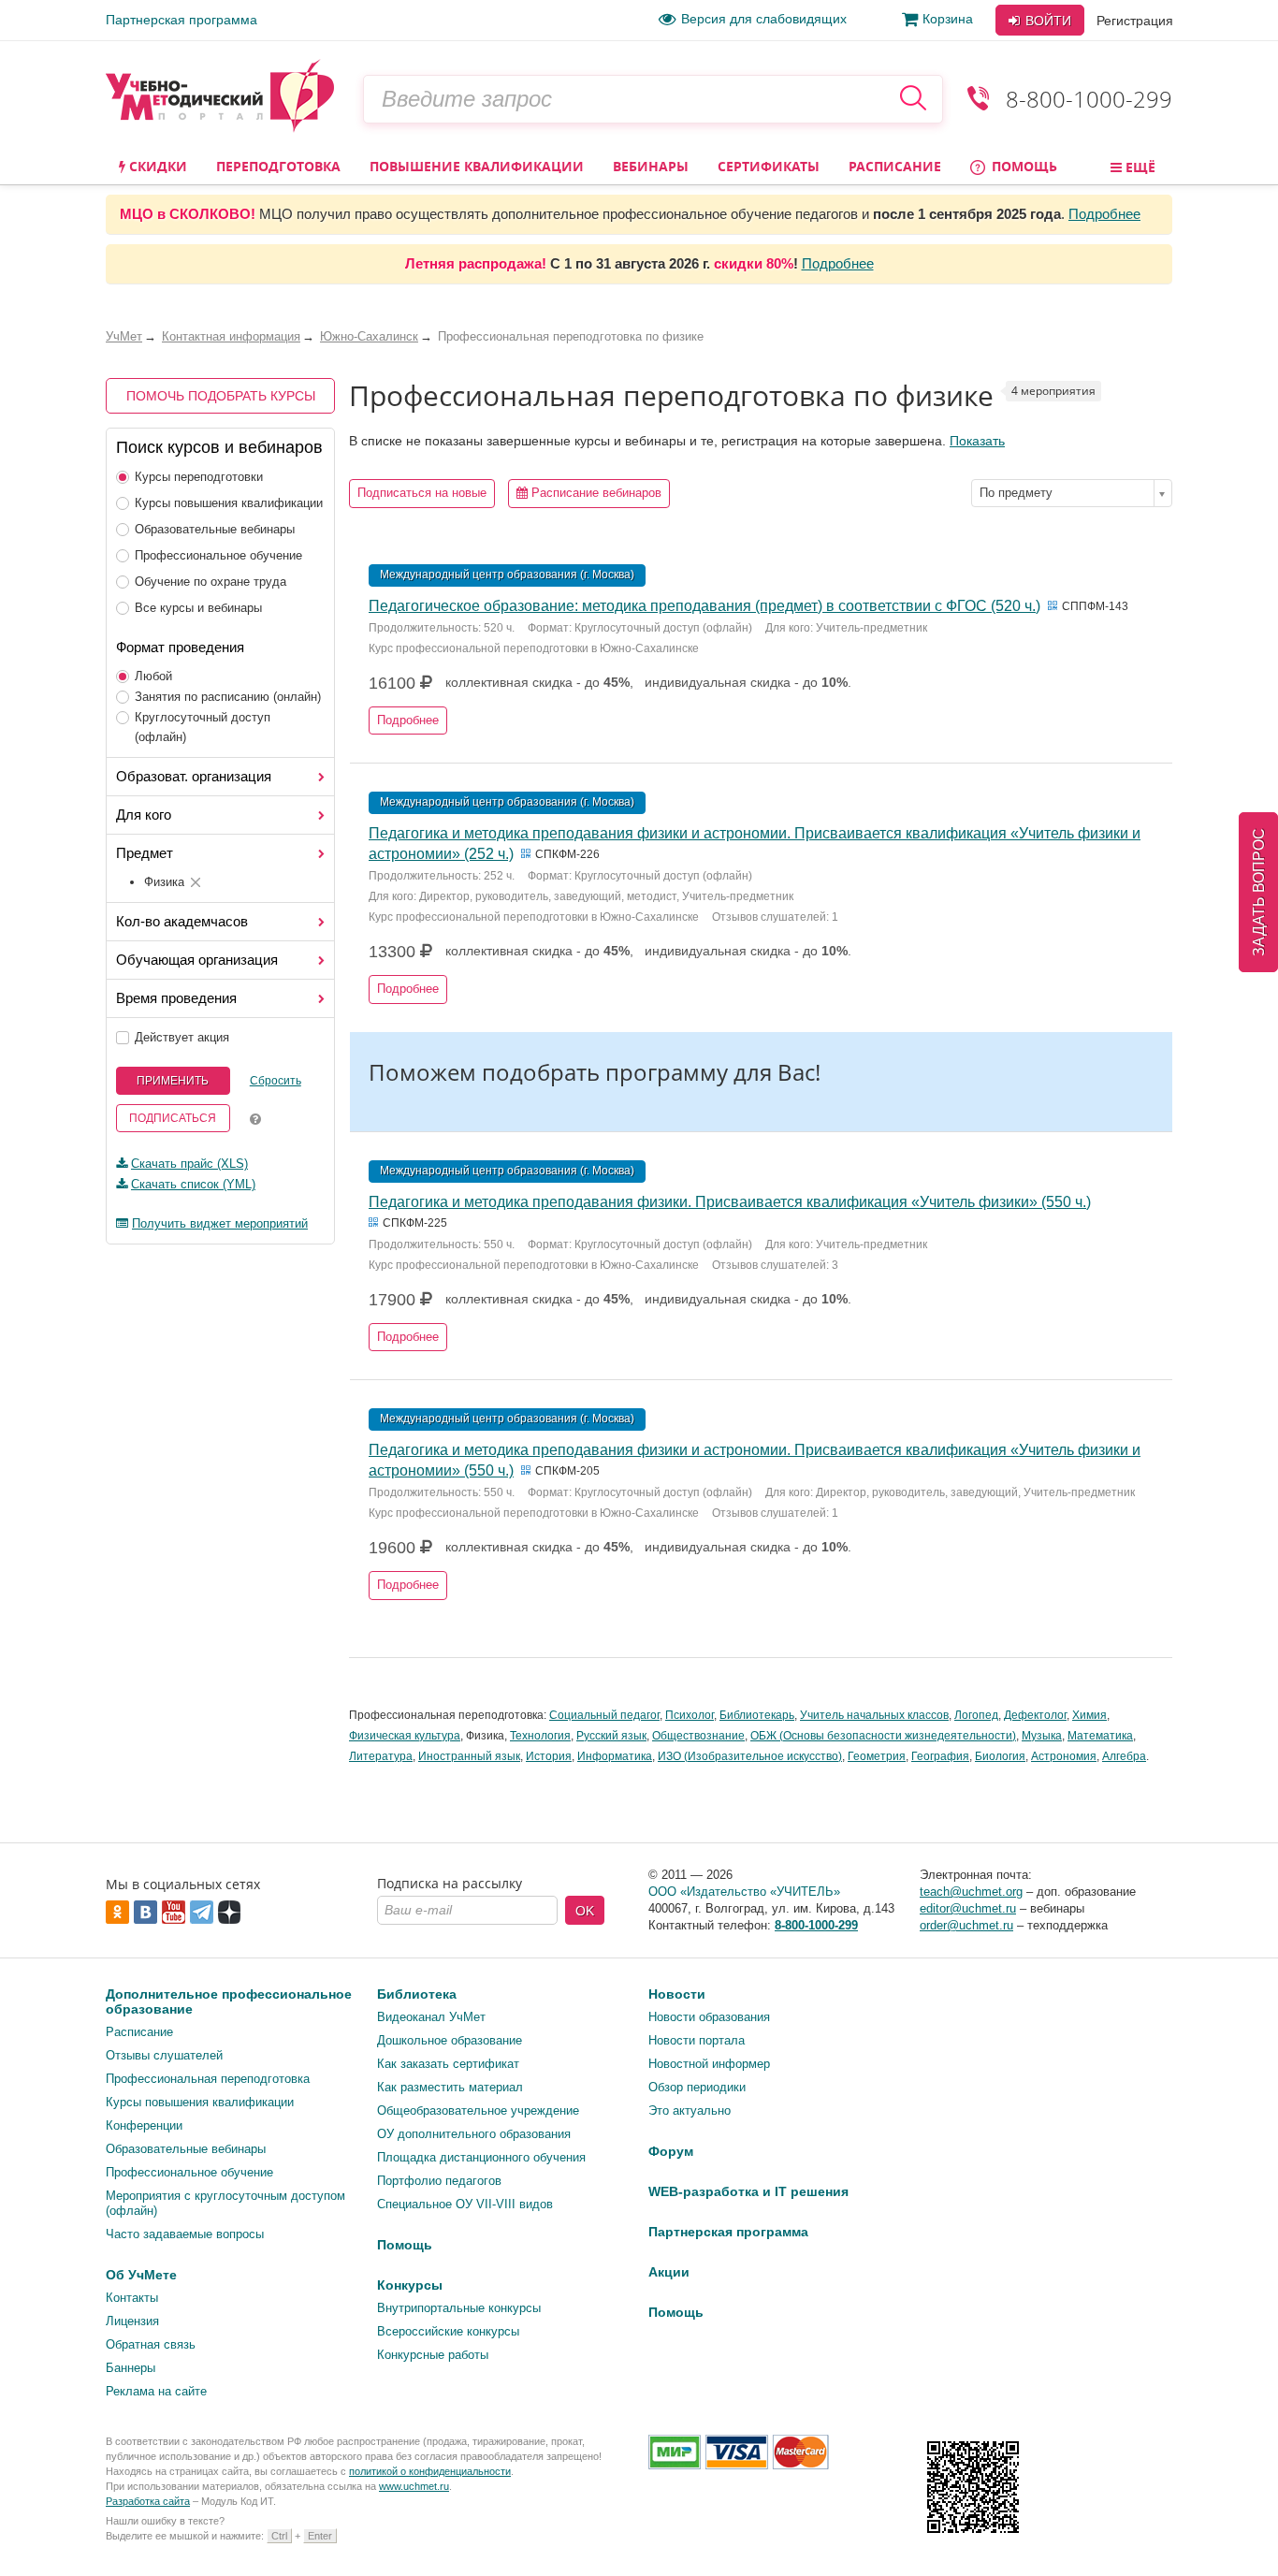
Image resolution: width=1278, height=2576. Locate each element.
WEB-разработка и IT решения (748, 2191)
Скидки (156, 166)
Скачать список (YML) (193, 1184)
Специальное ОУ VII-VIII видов (465, 2204)
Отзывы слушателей (164, 2055)
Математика (1100, 1736)
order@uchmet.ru (966, 1925)
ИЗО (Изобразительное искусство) (750, 1756)
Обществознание (698, 1736)
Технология (540, 1736)
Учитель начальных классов (874, 1715)
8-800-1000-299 (1089, 99)
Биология (1000, 1756)
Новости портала (697, 2040)
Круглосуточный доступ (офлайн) (203, 727)
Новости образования (709, 2017)
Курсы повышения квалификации (229, 503)
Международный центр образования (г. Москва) (507, 575)
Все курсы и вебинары (198, 608)
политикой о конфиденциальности (430, 2471)
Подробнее (1104, 214)
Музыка (1042, 1736)
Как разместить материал (450, 2087)
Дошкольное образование (450, 2040)
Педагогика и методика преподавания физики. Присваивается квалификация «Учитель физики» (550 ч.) (730, 1202)
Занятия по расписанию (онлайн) (228, 697)
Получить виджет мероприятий (220, 1223)
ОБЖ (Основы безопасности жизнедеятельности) (883, 1736)
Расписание (895, 166)
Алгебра (1124, 1756)
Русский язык (611, 1736)
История (549, 1756)
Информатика (615, 1756)
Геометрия (877, 1756)
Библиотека (417, 1994)
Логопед (976, 1715)
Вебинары (651, 166)
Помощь (1023, 166)
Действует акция (182, 1037)
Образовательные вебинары (215, 529)
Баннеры (131, 2368)
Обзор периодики (697, 2087)
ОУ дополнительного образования (474, 2134)
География (940, 1756)
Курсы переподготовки (199, 477)
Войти (1046, 21)
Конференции (144, 2125)
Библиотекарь (757, 1715)
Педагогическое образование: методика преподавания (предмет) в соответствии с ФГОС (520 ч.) (704, 606)
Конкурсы (410, 2285)
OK (585, 1911)
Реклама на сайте (156, 2391)
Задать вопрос (1259, 892)
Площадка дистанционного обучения (481, 2157)
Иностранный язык (469, 1756)
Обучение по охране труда (211, 582)
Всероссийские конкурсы (448, 2331)
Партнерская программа (182, 20)
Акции (669, 2272)
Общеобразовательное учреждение (478, 2110)
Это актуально (690, 2110)
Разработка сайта (148, 2501)
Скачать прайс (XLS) (189, 1164)
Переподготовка (278, 166)
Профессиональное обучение (218, 555)
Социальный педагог (604, 1715)
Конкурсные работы (433, 2355)
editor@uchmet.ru (968, 1908)
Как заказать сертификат (448, 2064)
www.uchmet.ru (414, 2486)
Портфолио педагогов (439, 2181)
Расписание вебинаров (595, 493)
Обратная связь (151, 2344)
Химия (1089, 1715)
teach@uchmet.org (971, 1892)
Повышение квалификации (477, 166)
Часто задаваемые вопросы (185, 2234)
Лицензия (132, 2321)
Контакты (132, 2298)
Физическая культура (405, 1736)
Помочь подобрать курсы (221, 396)
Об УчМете (141, 2275)
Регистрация (1135, 21)
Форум (671, 2151)
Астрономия (1064, 1756)
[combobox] (1072, 493)
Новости (677, 1994)
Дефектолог (1035, 1715)
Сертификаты (769, 166)
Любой (153, 676)
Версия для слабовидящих (764, 19)
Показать (977, 441)
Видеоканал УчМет (431, 2017)
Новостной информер (709, 2064)
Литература (381, 1756)
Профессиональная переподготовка (208, 2079)
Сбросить (276, 1081)
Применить (173, 1081)
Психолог (690, 1715)
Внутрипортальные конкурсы (459, 2308)
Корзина (948, 19)
